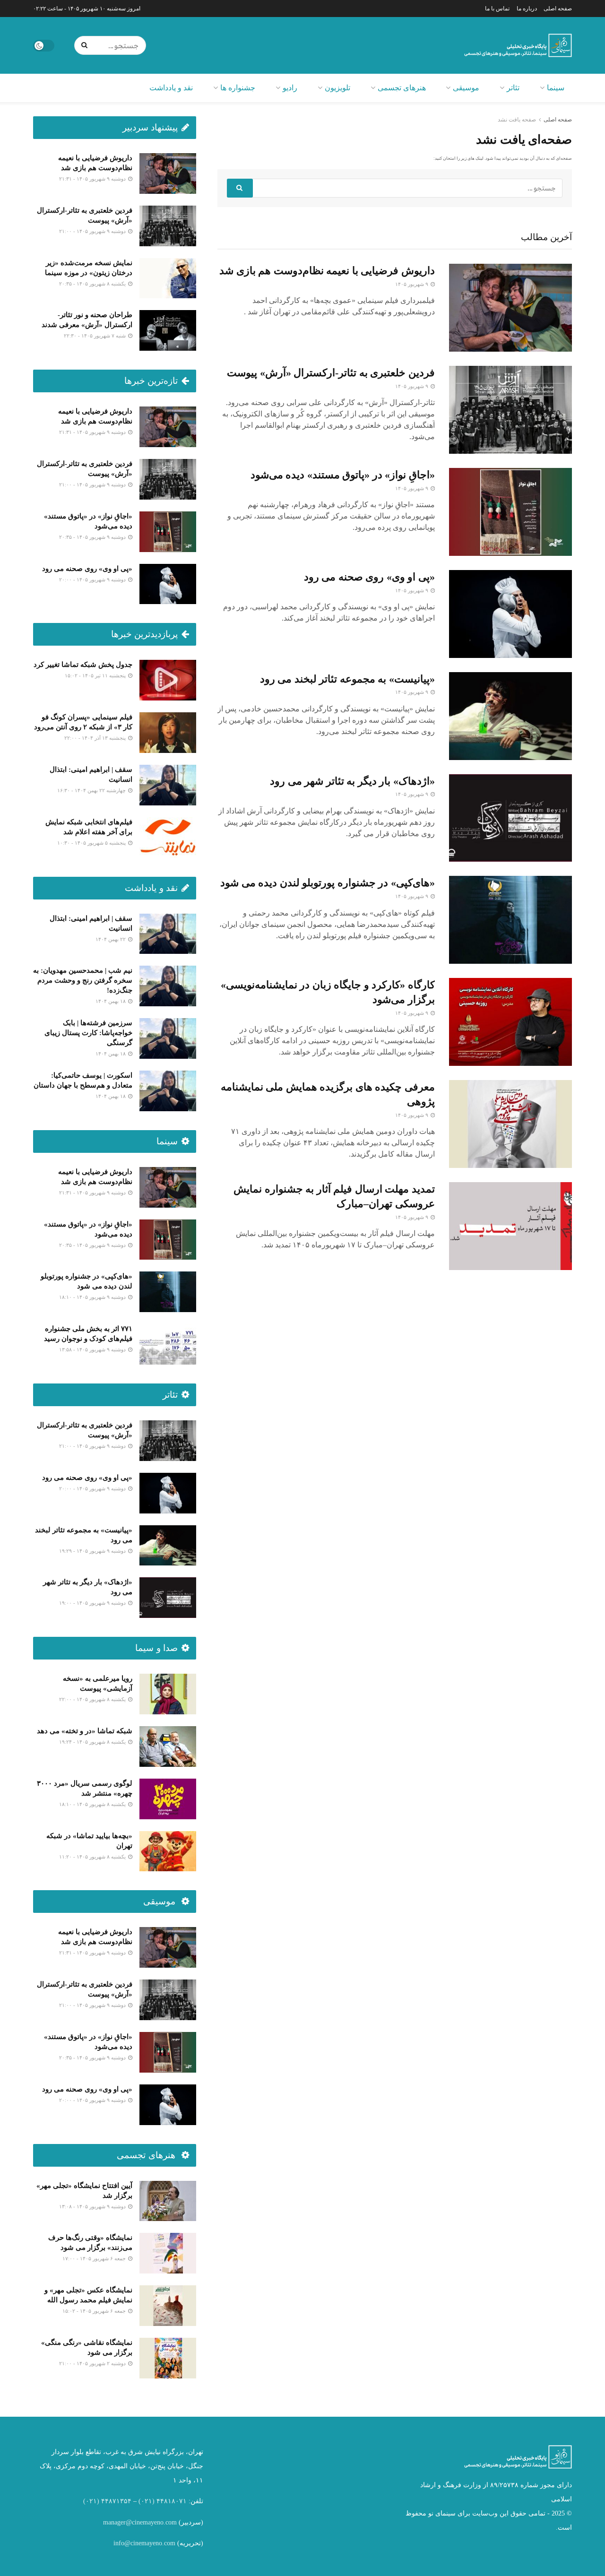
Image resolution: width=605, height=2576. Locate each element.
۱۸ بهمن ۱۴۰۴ (111, 1001)
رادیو (290, 88)
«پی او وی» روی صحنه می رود (369, 577)
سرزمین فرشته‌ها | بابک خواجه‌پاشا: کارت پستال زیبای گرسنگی (88, 1033)
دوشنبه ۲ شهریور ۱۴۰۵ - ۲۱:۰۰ (93, 2363)
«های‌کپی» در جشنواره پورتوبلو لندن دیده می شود (328, 883)
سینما (556, 88)
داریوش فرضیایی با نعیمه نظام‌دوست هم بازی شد (327, 271)
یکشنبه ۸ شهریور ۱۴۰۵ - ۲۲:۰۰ (93, 1699)
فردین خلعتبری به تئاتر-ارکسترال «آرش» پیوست (331, 373)
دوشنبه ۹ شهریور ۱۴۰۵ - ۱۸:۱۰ (93, 1297)
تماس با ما (497, 9)
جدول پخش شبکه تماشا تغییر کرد (83, 665)
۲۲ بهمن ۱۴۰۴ (111, 939)
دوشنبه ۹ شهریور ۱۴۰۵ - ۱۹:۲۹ (93, 1551)
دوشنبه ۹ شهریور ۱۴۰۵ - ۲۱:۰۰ (93, 231)
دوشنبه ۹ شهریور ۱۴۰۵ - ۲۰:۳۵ (93, 537)
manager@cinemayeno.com (140, 2522)
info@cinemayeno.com (144, 2543)
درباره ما (527, 9)
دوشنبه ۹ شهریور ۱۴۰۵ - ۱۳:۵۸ (93, 1349)
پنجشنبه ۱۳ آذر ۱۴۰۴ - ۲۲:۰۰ (96, 738)
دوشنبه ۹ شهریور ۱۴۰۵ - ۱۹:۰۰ (93, 1603)
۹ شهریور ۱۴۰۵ (412, 284)
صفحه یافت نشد (517, 120)
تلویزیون (337, 88)
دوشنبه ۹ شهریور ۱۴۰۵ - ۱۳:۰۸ (93, 2206)
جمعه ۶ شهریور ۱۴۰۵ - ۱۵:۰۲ (95, 2311)
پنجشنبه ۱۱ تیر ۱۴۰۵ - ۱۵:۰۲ (96, 675)
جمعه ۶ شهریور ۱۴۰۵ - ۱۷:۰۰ (95, 2258)
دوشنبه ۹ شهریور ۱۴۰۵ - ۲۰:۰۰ (93, 579)
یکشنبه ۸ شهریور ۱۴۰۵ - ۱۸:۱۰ (93, 1804)
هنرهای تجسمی (402, 88)
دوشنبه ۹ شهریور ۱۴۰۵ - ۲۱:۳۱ (93, 179)
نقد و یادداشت (171, 88)
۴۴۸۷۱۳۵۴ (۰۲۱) (107, 2501)
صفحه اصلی (558, 9)
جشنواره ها (238, 88)
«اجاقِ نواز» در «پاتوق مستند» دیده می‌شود (343, 475)
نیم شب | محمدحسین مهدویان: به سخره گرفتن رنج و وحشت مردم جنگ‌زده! (83, 980)
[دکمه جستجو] (86, 45)
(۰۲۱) (147, 2501)
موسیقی (466, 88)
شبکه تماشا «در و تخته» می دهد (85, 1731)
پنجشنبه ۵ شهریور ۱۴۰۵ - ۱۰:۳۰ (92, 843)
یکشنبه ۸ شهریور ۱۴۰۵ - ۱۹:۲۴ (93, 1742)
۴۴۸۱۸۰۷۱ (172, 2501)
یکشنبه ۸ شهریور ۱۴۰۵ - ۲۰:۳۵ (93, 284)
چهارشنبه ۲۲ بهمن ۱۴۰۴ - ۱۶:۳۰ (92, 790)
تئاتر (513, 88)
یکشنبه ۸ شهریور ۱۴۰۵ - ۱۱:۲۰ (93, 1857)
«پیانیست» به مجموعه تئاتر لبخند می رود (347, 679)
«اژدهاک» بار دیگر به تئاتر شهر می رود (352, 781)
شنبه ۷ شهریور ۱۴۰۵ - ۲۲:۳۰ (95, 336)
